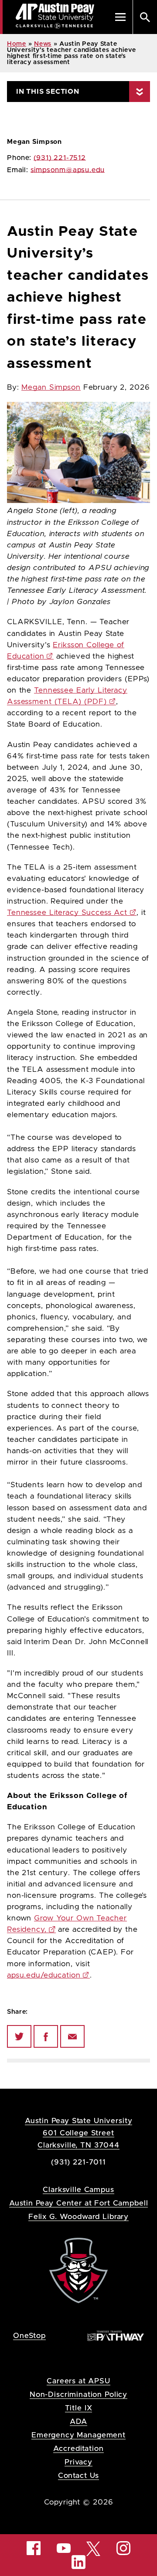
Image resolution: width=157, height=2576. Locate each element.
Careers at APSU (78, 2381)
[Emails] (72, 2036)
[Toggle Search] (145, 17)
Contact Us (79, 2476)
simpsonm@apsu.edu (68, 170)
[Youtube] (64, 2548)
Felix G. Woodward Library (78, 2217)
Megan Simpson (51, 387)
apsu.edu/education (44, 1975)
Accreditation (78, 2449)
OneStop (29, 2336)
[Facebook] (46, 2036)
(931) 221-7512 (60, 158)
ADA (79, 2421)
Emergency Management (78, 2435)
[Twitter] (19, 2036)
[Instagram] (123, 2548)
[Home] (78, 2270)
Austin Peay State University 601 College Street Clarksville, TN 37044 (79, 2133)
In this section (48, 92)
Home (17, 44)
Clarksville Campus (78, 2190)
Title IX (79, 2408)
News (43, 44)
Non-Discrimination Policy (78, 2394)
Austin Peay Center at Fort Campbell (79, 2203)
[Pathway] (116, 2335)
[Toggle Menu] (120, 17)
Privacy (78, 2462)
